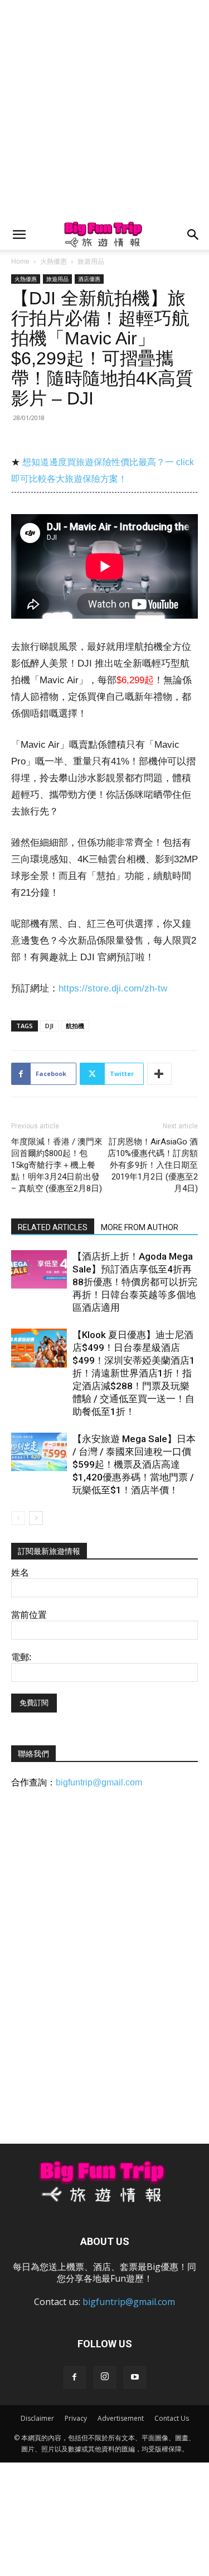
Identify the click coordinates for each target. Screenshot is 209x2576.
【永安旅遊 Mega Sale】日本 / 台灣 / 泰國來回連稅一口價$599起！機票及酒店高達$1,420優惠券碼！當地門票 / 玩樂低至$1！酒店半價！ (134, 1464)
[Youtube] (135, 2377)
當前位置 (29, 1615)
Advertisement (121, 2418)
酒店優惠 (89, 279)
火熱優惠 (54, 261)
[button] (19, 235)
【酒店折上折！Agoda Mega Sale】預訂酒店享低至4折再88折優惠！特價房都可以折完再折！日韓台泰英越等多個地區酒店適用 (135, 1282)
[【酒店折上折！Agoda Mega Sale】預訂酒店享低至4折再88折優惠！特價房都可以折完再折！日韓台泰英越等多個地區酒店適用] (39, 1269)
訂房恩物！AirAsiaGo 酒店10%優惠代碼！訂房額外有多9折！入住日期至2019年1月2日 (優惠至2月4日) (153, 1165)
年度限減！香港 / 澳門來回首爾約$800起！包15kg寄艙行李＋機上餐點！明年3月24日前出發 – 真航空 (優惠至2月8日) (57, 1165)
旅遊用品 (91, 261)
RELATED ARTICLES (53, 1227)
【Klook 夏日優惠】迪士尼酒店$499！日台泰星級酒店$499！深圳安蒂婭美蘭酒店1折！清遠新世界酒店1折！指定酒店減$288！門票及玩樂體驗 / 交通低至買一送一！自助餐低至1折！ (134, 1373)
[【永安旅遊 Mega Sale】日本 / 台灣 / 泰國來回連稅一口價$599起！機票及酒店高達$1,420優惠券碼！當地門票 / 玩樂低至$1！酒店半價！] (39, 1452)
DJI (49, 1026)
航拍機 (75, 1026)
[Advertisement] (104, 110)
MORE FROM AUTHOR (140, 1227)
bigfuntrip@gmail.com (99, 1782)
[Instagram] (105, 2377)
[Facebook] (75, 2377)
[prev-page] (18, 1518)
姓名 (20, 1573)
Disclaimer (37, 2418)
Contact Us (172, 2418)
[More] (159, 1074)
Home (20, 261)
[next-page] (36, 1518)
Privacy (76, 2418)
